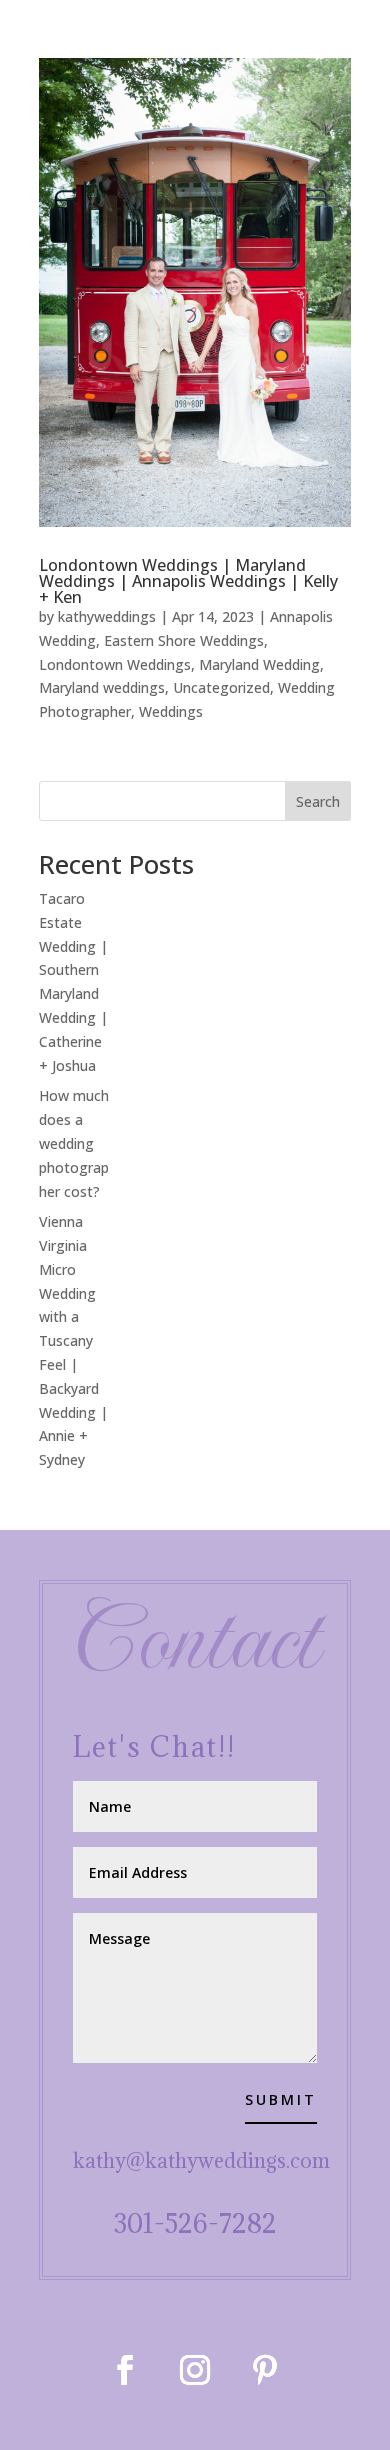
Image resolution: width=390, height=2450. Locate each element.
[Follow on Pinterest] (265, 2370)
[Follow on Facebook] (125, 2370)
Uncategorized (221, 687)
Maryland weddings (102, 687)
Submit (281, 2099)
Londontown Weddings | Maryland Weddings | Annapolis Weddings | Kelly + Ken (188, 581)
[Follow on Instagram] (195, 2370)
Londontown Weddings (115, 664)
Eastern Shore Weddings (184, 640)
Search (318, 801)
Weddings (171, 711)
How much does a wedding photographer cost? (74, 1143)
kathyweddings (107, 616)
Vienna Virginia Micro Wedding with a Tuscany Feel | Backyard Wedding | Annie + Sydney (73, 1340)
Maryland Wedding (259, 664)
